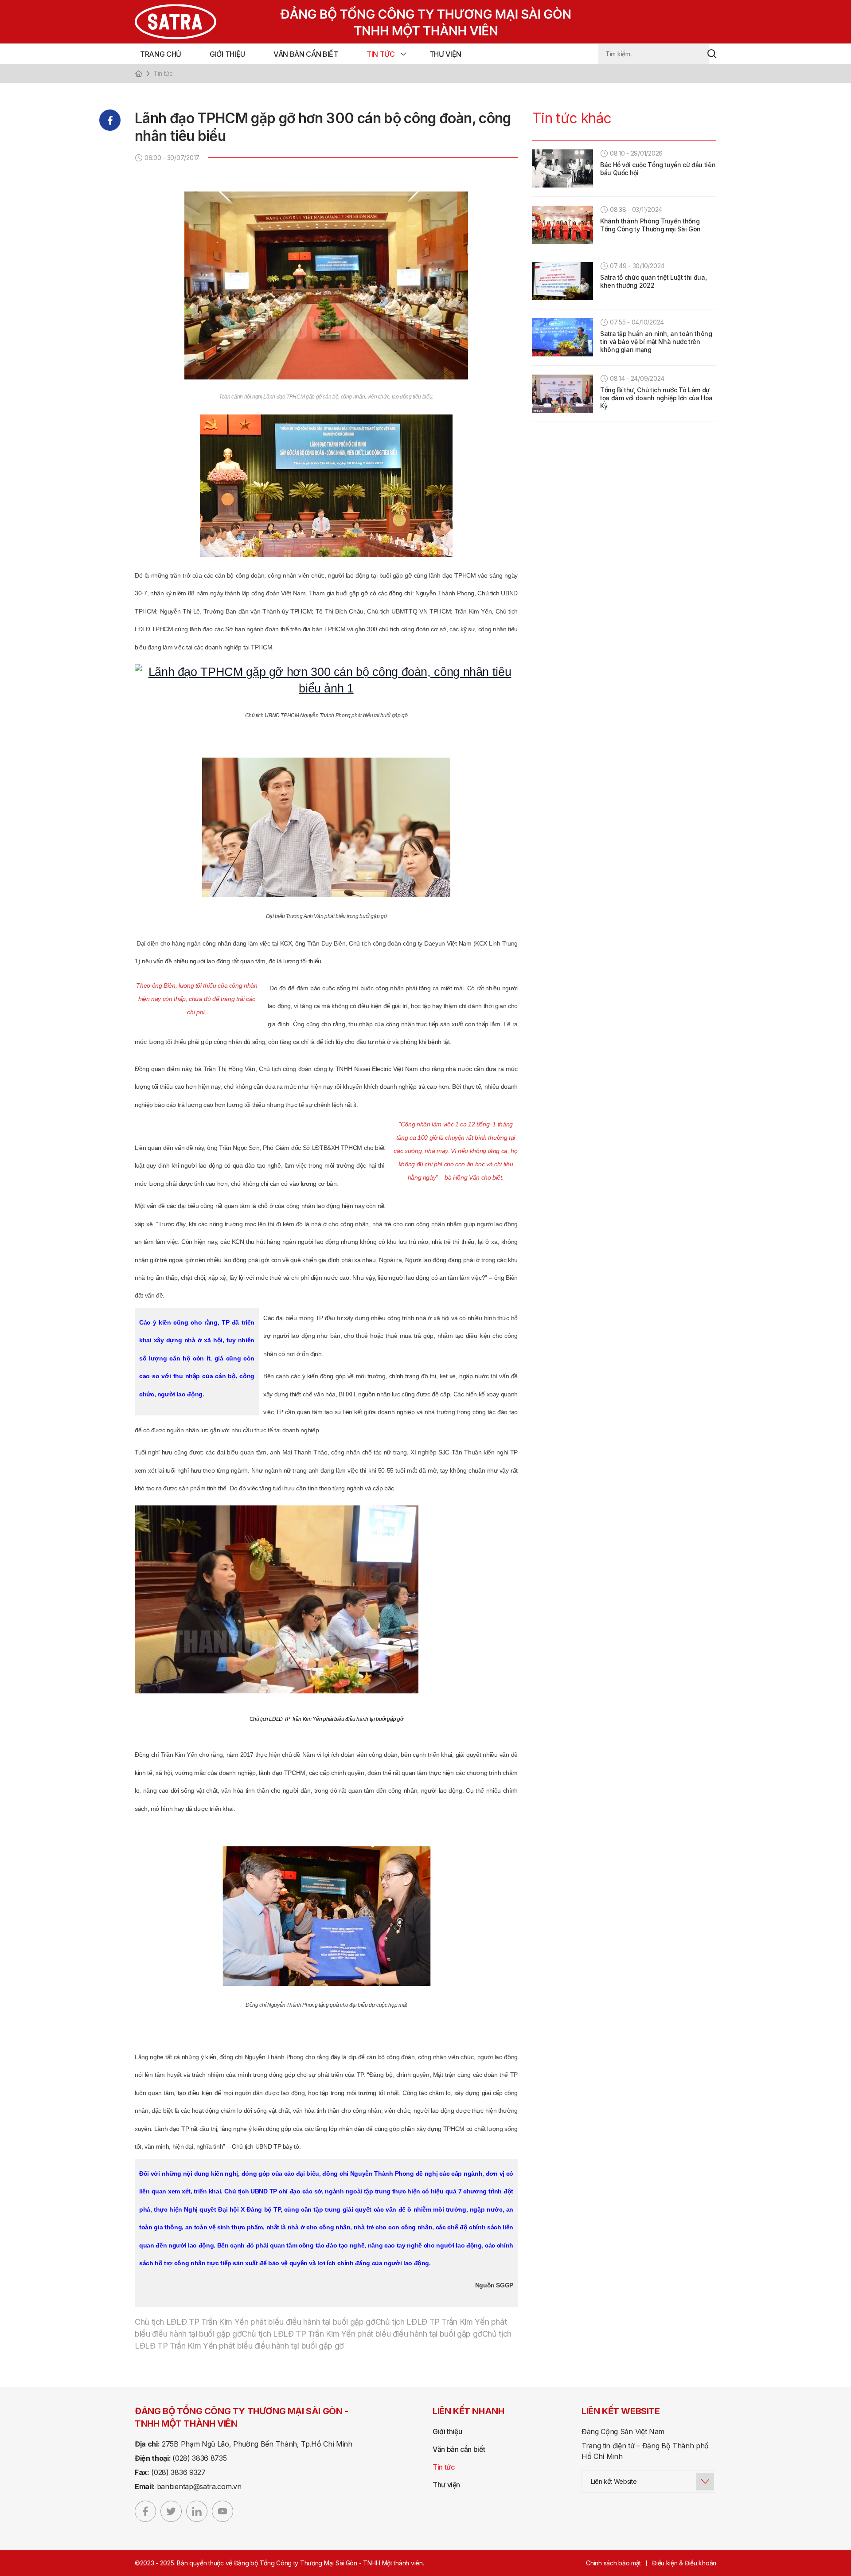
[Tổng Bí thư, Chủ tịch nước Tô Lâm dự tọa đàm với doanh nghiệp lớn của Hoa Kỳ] (562, 394)
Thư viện (445, 54)
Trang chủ (161, 54)
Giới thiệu (227, 54)
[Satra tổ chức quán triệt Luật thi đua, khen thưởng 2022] (562, 281)
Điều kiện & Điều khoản (684, 2563)
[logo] (335, 22)
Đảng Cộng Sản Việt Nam (623, 2431)
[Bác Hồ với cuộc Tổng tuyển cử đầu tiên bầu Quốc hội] (562, 168)
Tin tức (381, 54)
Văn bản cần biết (306, 54)
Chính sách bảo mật (613, 2563)
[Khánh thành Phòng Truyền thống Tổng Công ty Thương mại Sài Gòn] (562, 225)
